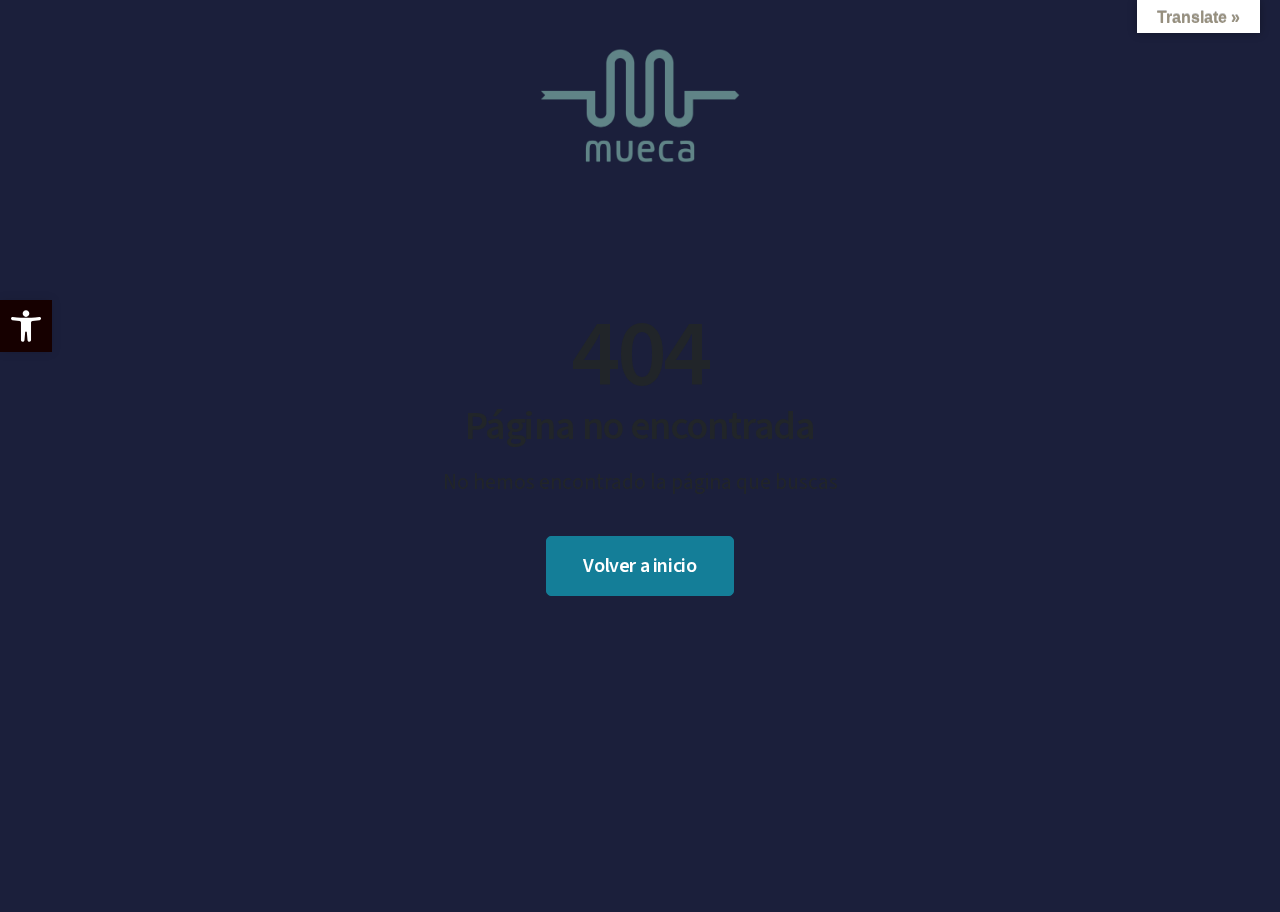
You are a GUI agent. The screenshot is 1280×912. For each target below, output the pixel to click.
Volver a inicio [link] (639, 566)
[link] (26, 326)
